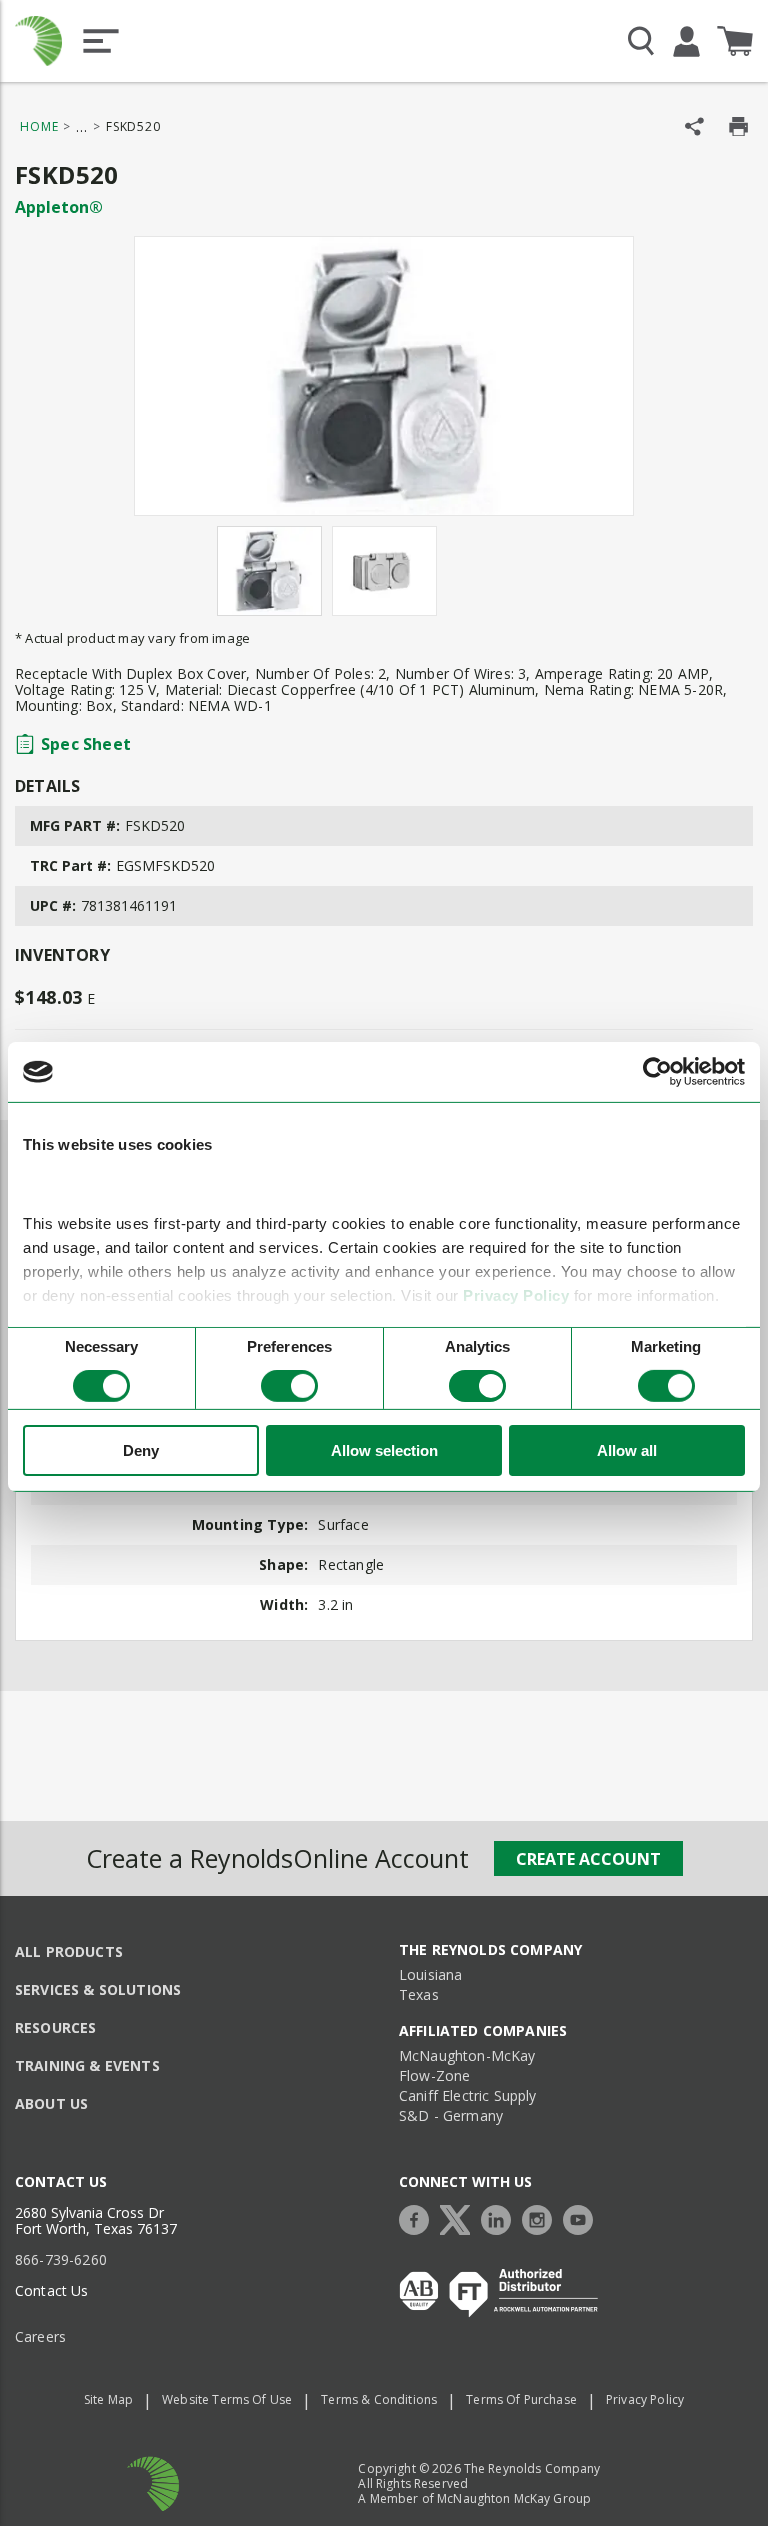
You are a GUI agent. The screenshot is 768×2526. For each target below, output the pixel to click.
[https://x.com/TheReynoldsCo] (460, 2217)
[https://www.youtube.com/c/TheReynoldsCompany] (583, 2217)
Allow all (627, 1450)
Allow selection (384, 1450)
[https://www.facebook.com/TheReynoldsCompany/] (419, 2217)
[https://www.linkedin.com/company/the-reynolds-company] (501, 2217)
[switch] (289, 1386)
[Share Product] (694, 126)
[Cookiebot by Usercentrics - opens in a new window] (657, 1072)
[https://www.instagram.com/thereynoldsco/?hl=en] (542, 2217)
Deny (141, 1450)
